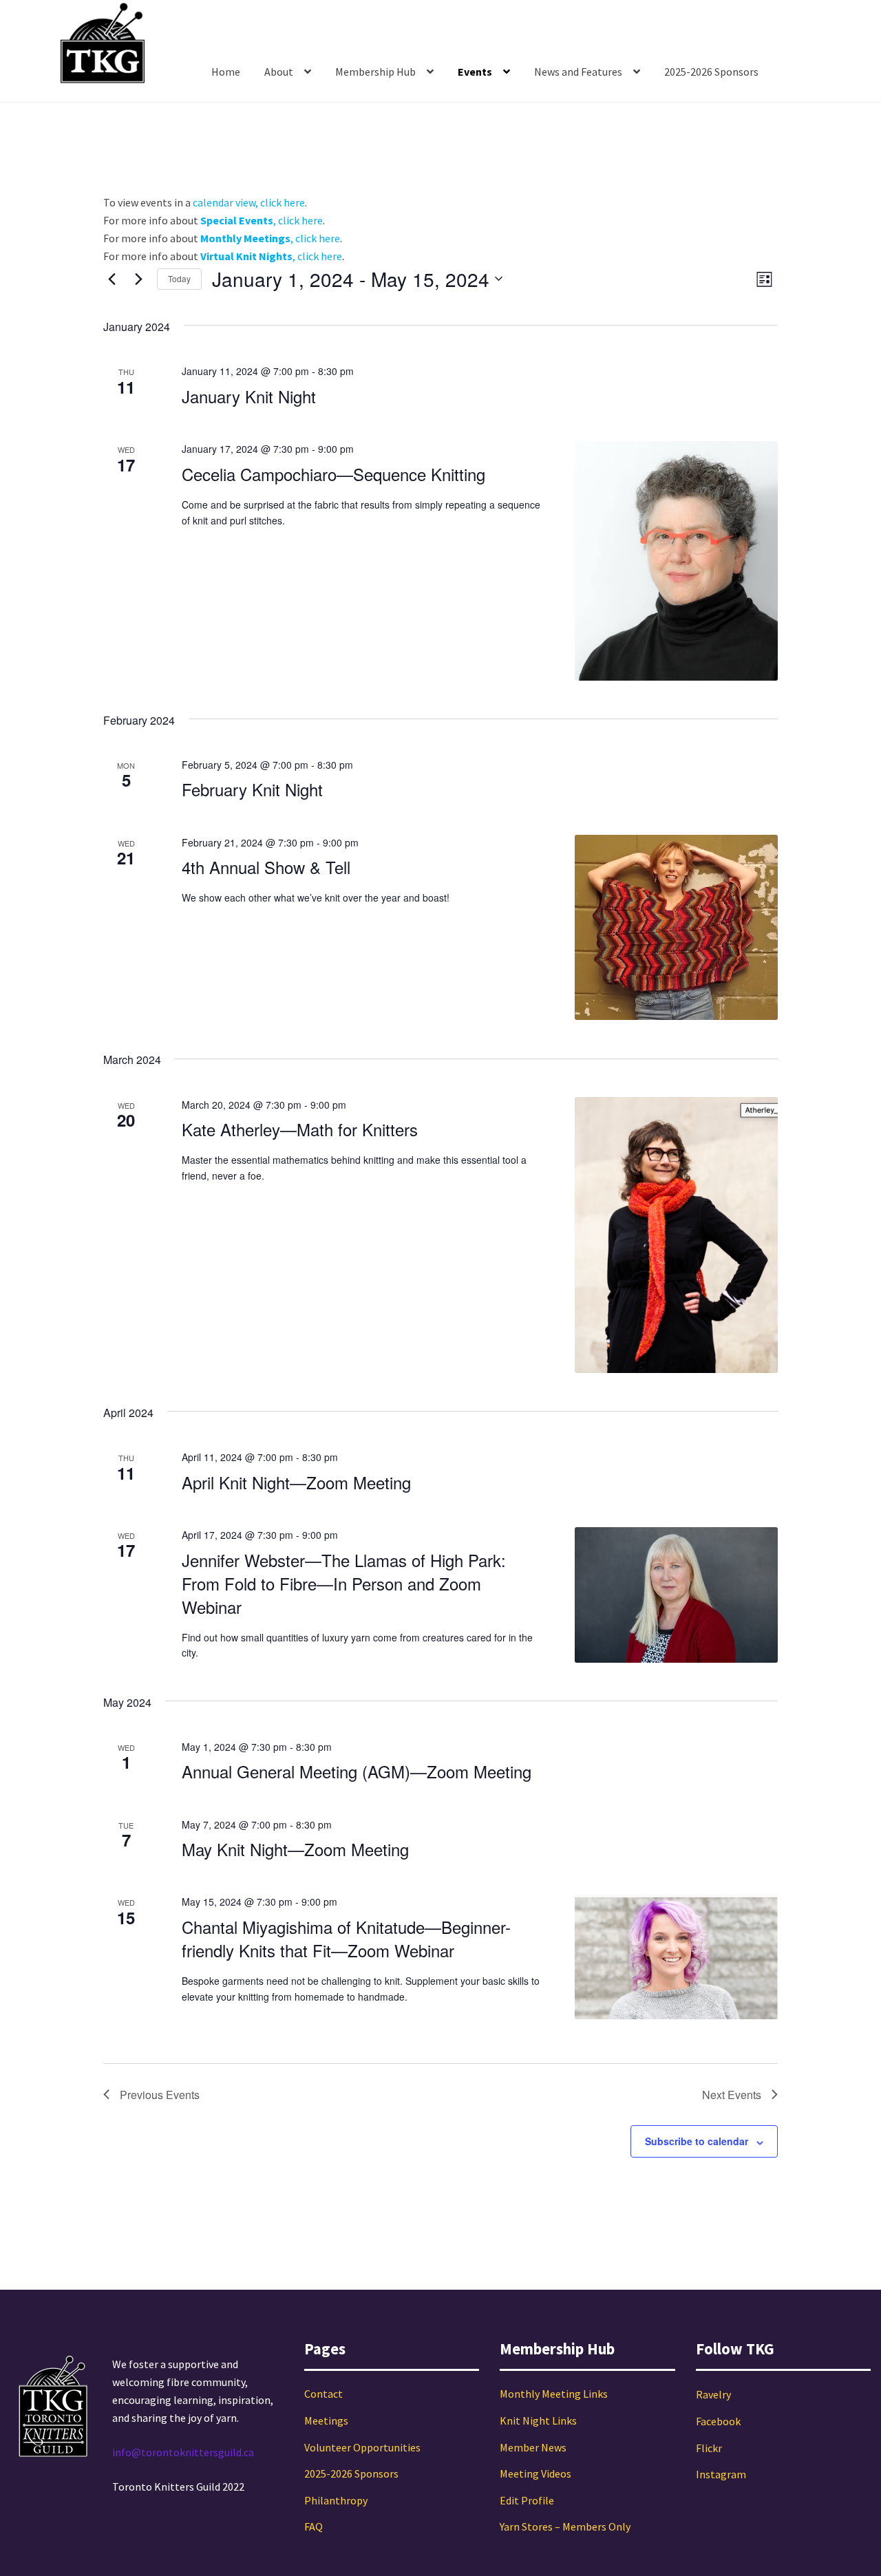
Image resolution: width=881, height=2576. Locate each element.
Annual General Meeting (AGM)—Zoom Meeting (357, 1771)
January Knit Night (249, 396)
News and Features (578, 72)
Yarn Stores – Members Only (565, 2526)
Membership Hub (375, 72)
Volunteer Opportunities (362, 2447)
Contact (323, 2394)
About (279, 72)
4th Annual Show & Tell (266, 867)
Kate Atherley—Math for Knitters (300, 1129)
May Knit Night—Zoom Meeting (295, 1849)
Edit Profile (527, 2500)
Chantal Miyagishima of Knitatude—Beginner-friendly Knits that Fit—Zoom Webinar (346, 1938)
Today (179, 278)
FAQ (314, 2526)
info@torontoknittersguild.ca (183, 2452)
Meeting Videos (535, 2473)
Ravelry (713, 2394)
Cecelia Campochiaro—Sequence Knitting (333, 474)
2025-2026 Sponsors (711, 72)
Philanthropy (336, 2500)
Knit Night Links (538, 2420)
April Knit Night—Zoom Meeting (296, 1482)
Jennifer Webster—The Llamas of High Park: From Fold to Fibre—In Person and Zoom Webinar (344, 1583)
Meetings (326, 2420)
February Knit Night (252, 789)
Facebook (718, 2421)
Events (475, 72)
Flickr (709, 2448)
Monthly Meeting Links (554, 2394)
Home (226, 72)
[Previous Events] (112, 279)
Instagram (721, 2474)
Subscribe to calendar (697, 2141)
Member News (533, 2447)
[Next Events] (138, 279)
